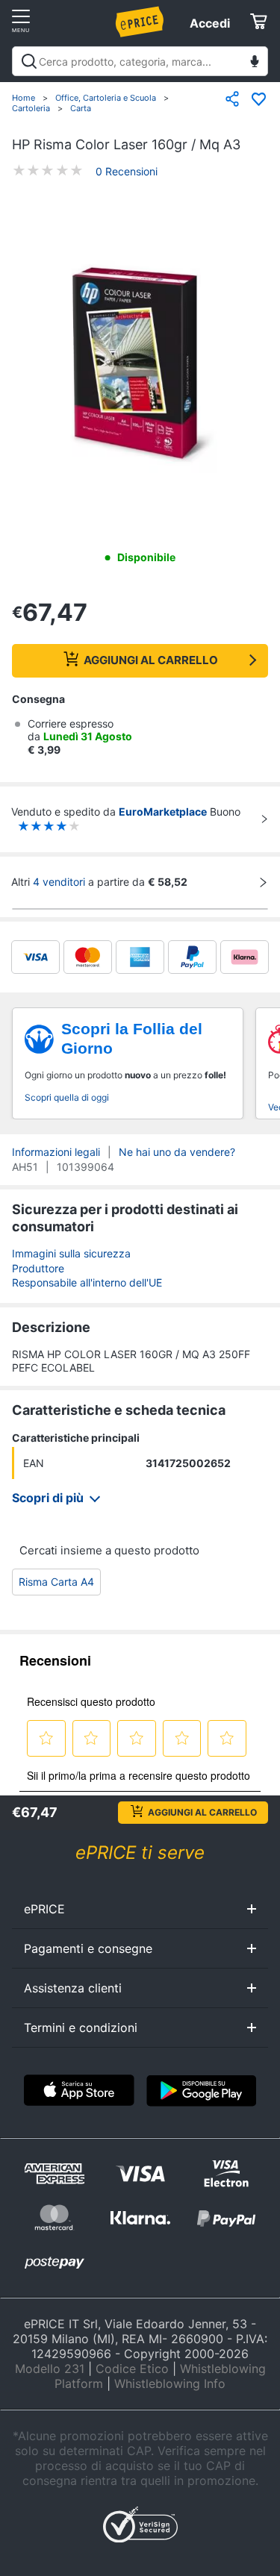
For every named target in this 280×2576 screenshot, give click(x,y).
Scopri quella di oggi (67, 1097)
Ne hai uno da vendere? (177, 1152)
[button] (140, 364)
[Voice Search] (255, 63)
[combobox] (140, 61)
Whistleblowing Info (170, 2383)
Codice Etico (132, 2369)
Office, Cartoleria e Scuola (106, 98)
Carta (81, 108)
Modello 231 (50, 2369)
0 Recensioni (127, 171)
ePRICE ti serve (140, 1853)
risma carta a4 (56, 1582)
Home (24, 98)
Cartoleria (31, 108)
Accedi (210, 23)
